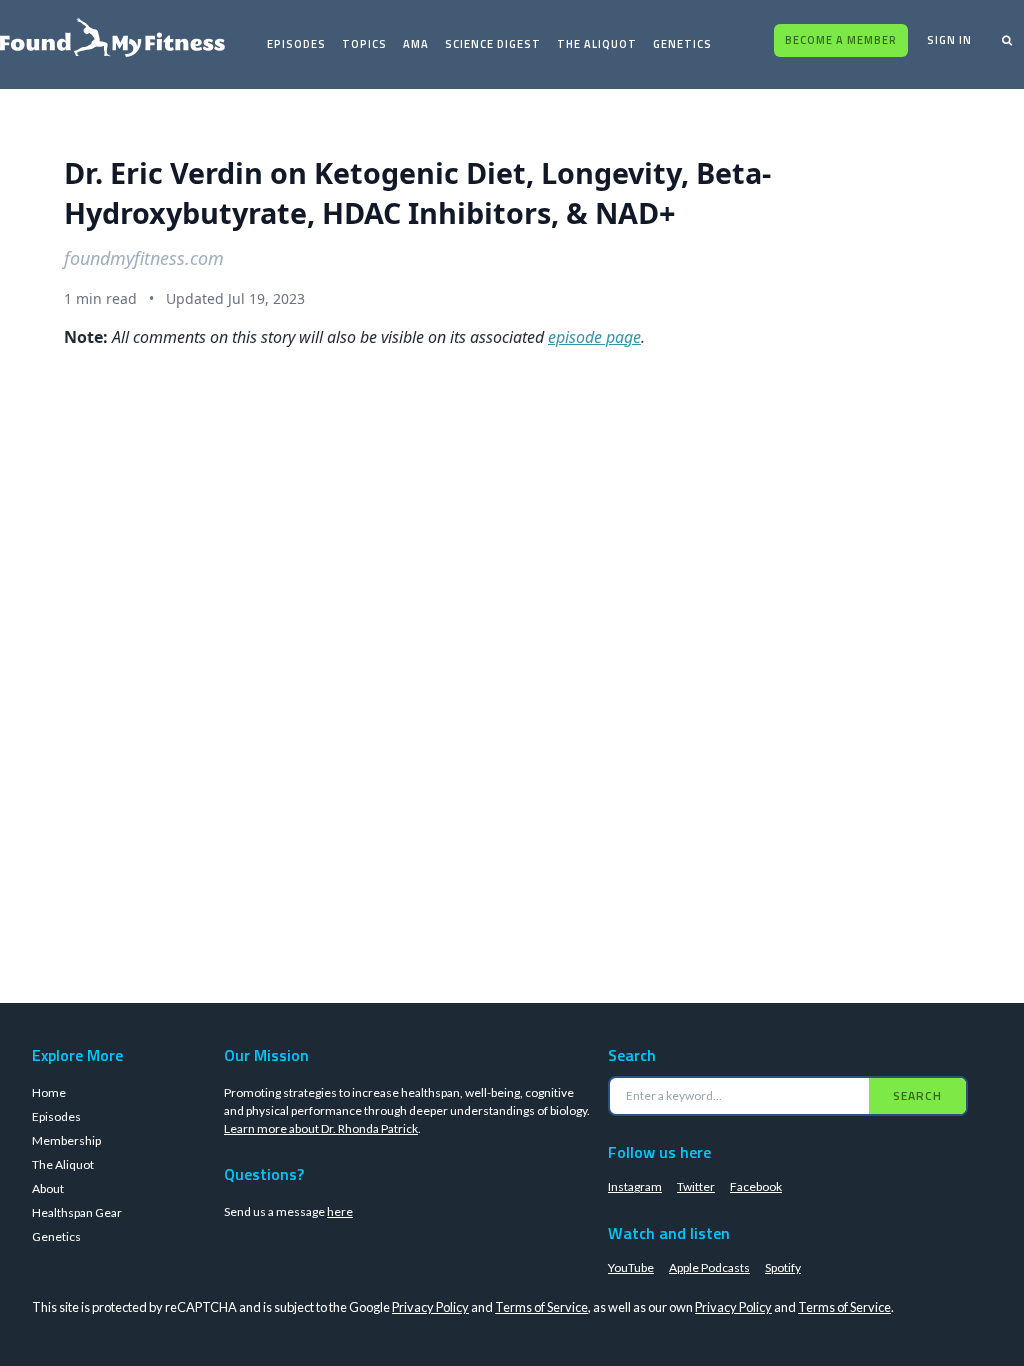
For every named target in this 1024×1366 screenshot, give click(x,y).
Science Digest (493, 44)
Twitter (696, 1186)
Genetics (682, 44)
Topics (364, 44)
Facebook (756, 1186)
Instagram (635, 1186)
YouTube (631, 1267)
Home (49, 1092)
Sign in (949, 40)
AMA (416, 44)
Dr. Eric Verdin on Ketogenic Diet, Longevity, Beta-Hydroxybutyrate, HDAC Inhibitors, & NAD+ (417, 192)
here (340, 1211)
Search (917, 1095)
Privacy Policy (430, 1307)
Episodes (296, 44)
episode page (594, 337)
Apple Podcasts (709, 1267)
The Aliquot (597, 44)
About (48, 1188)
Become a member (841, 40)
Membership (66, 1140)
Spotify (783, 1267)
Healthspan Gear (77, 1212)
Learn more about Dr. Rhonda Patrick (321, 1128)
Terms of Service (541, 1307)
